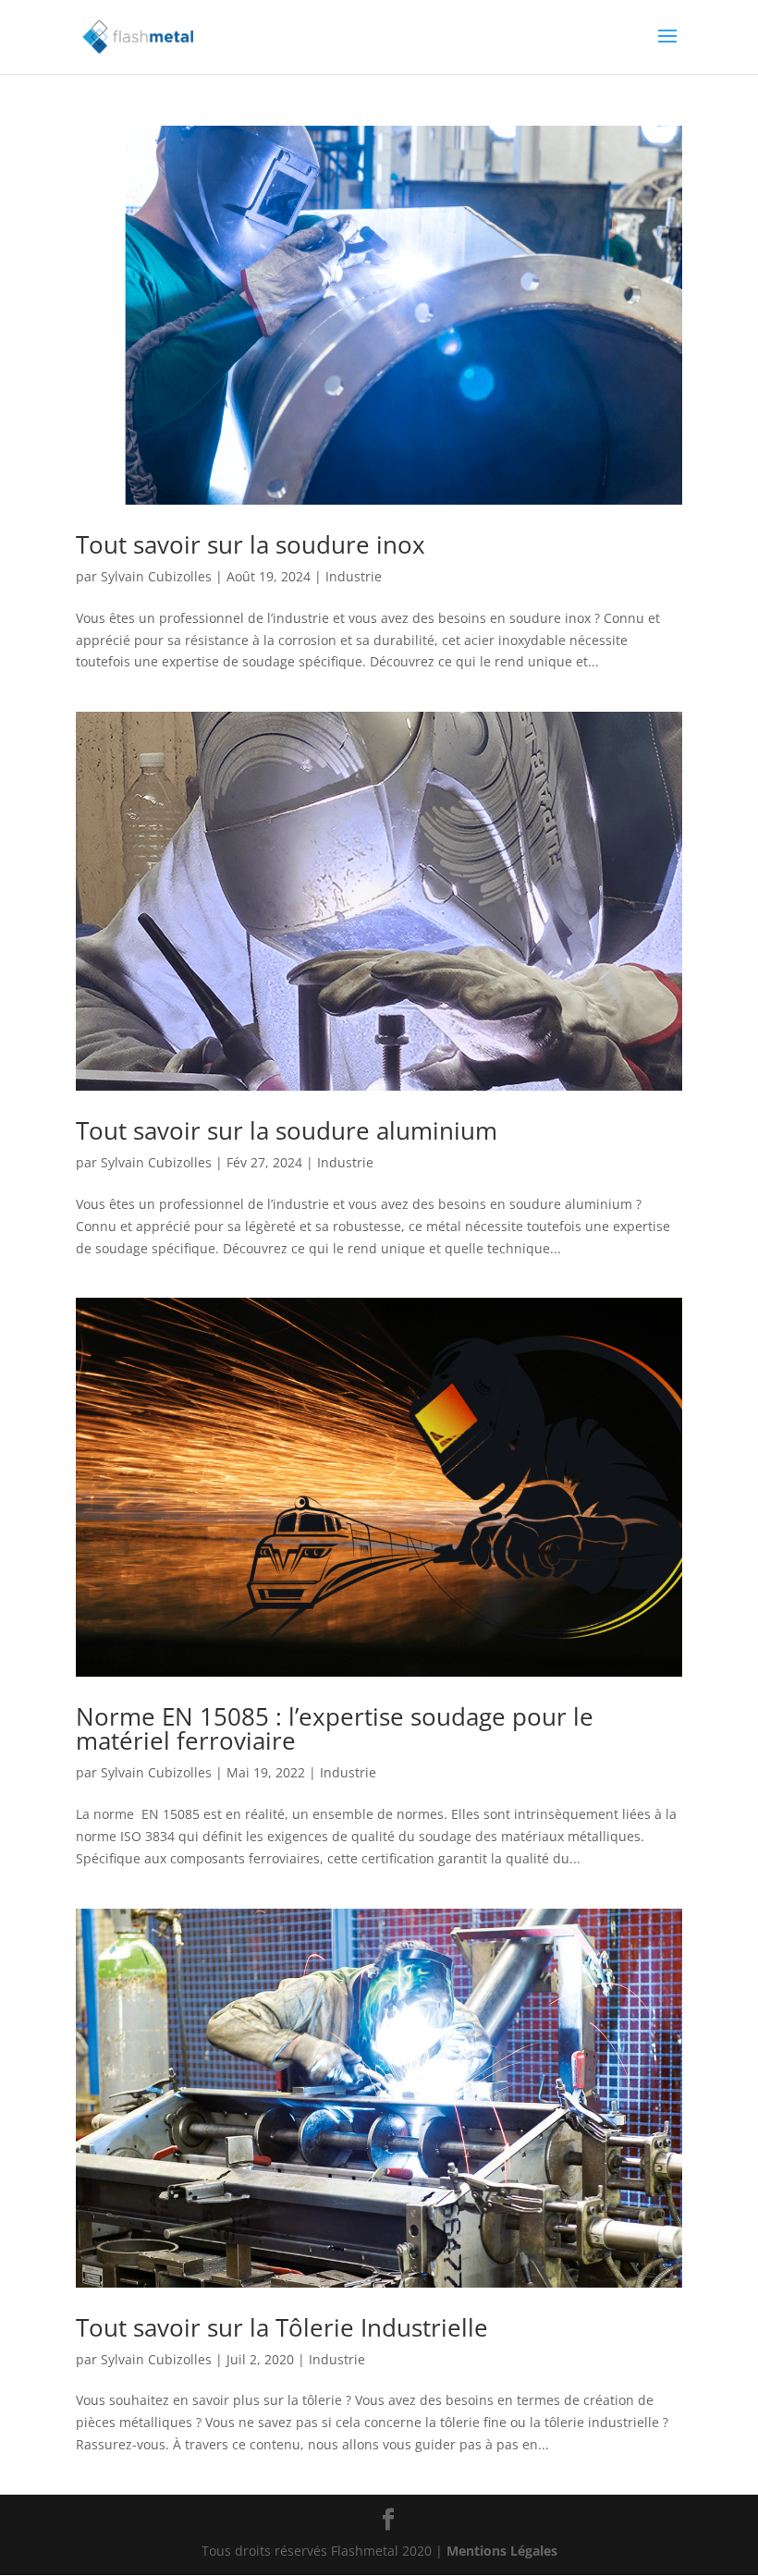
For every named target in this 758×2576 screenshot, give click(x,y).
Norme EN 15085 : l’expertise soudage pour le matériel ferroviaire (335, 1728)
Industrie (354, 576)
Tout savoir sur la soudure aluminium (287, 1130)
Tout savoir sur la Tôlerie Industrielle (282, 2327)
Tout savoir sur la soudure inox (251, 544)
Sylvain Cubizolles (156, 576)
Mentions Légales (502, 2551)
